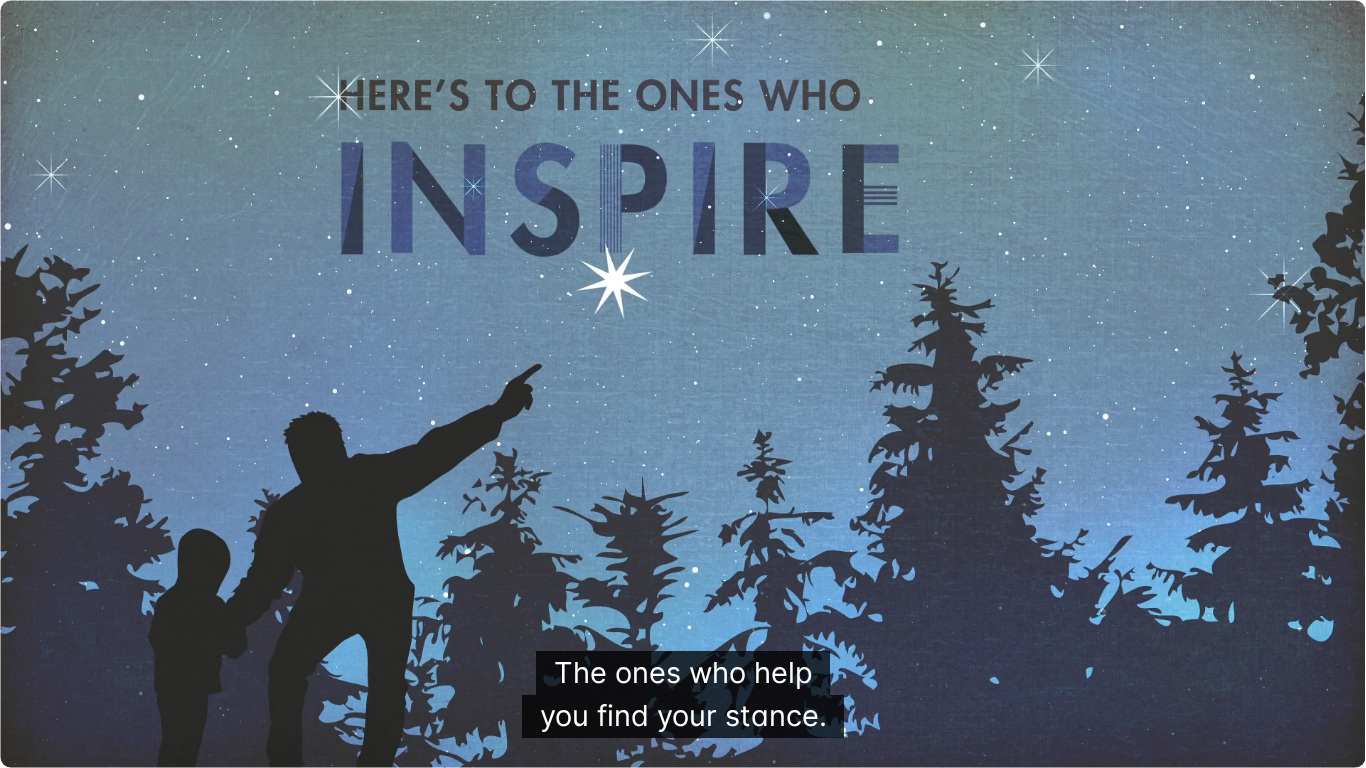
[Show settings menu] (1285, 743)
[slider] (633, 743)
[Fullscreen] (1337, 743)
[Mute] (1233, 743)
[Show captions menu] (1181, 743)
